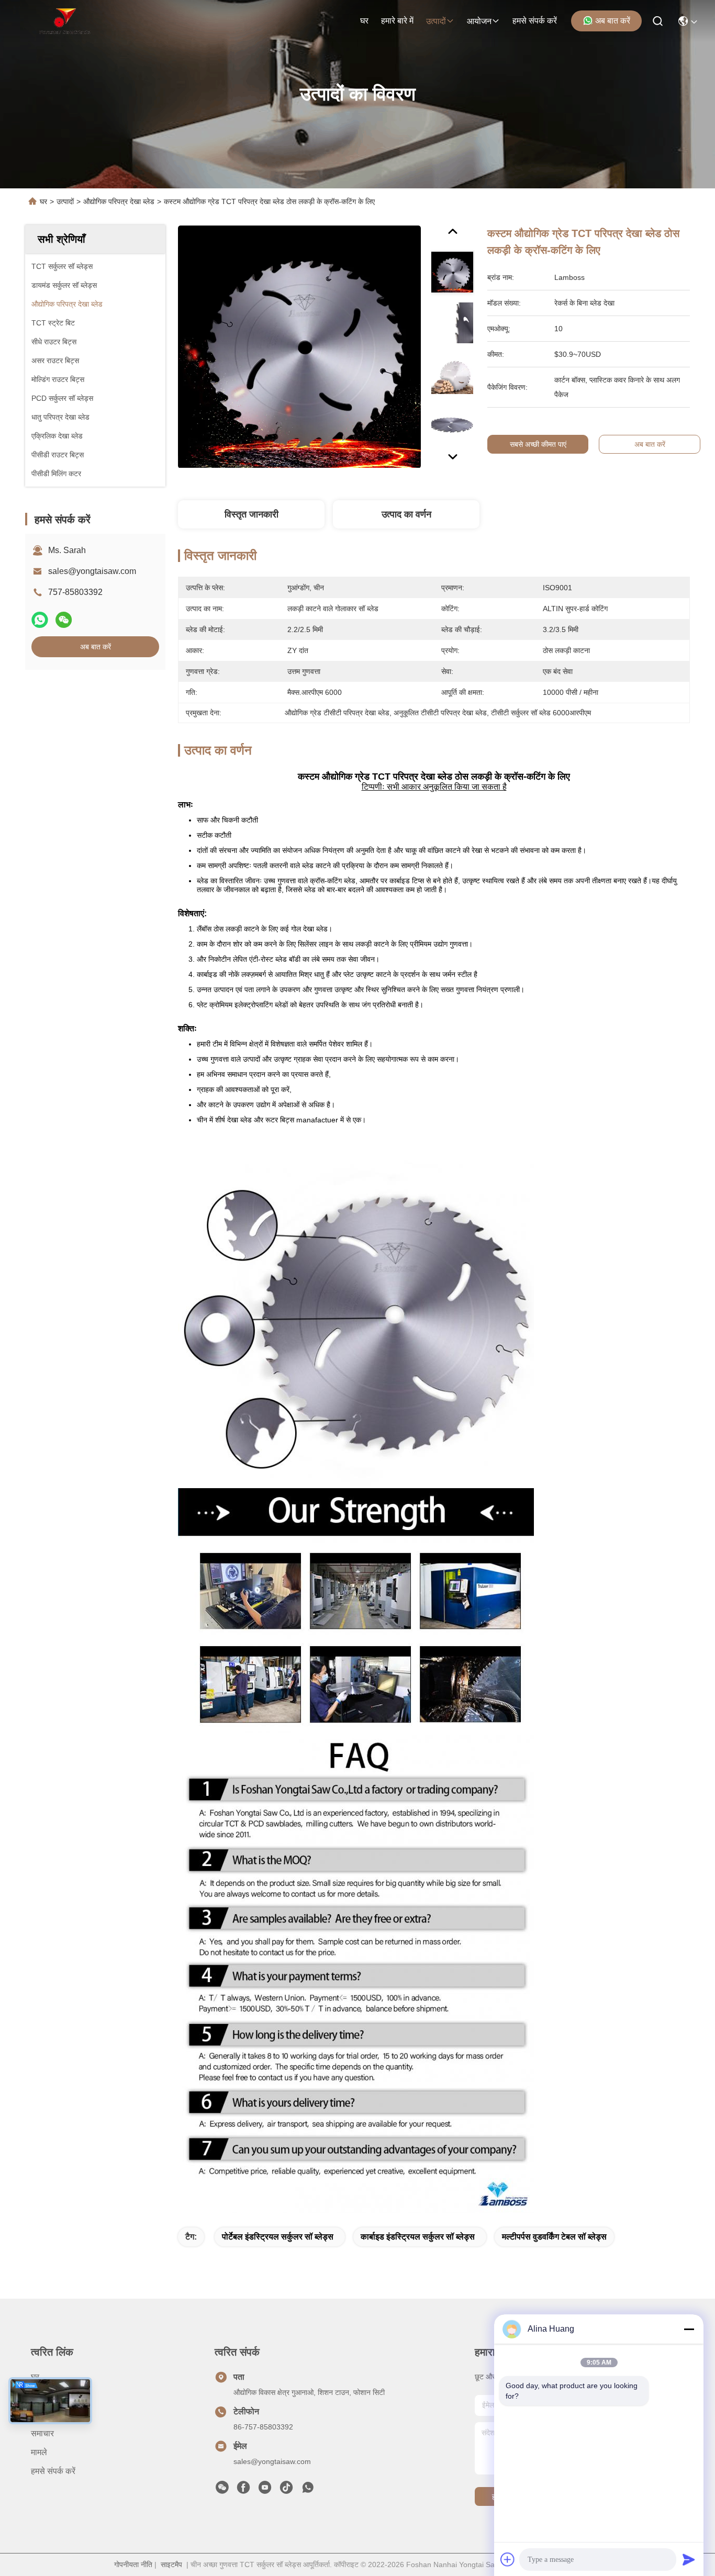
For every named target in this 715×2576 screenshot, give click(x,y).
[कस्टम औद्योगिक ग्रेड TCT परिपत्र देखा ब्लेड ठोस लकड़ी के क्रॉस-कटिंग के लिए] (299, 346)
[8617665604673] (308, 2490)
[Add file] (508, 2559)
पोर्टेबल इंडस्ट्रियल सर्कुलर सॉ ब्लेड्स (278, 2237)
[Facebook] (243, 2490)
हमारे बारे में (397, 21)
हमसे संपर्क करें (535, 21)
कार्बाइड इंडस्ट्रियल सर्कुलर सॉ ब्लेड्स (418, 2237)
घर (364, 21)
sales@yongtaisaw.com (92, 571)
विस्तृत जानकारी (252, 514)
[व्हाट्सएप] (40, 620)
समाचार (42, 2433)
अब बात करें (613, 21)
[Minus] (689, 2329)
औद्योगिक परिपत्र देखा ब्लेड (119, 201)
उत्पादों (436, 21)
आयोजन (479, 21)
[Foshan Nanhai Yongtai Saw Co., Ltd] (65, 21)
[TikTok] (286, 2490)
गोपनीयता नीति (133, 2564)
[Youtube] (265, 2490)
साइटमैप (171, 2564)
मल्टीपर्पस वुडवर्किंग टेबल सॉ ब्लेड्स (554, 2237)
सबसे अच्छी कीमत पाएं (538, 444)
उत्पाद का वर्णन (406, 514)
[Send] (689, 2559)
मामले (39, 2452)
